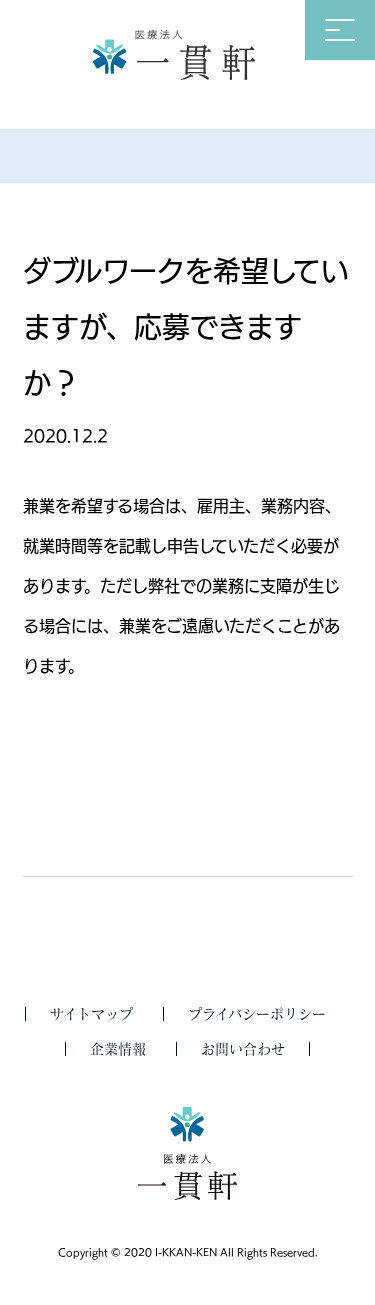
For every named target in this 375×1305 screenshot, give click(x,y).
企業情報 (118, 1049)
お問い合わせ (243, 1049)
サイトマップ (91, 1014)
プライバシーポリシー (257, 1014)
